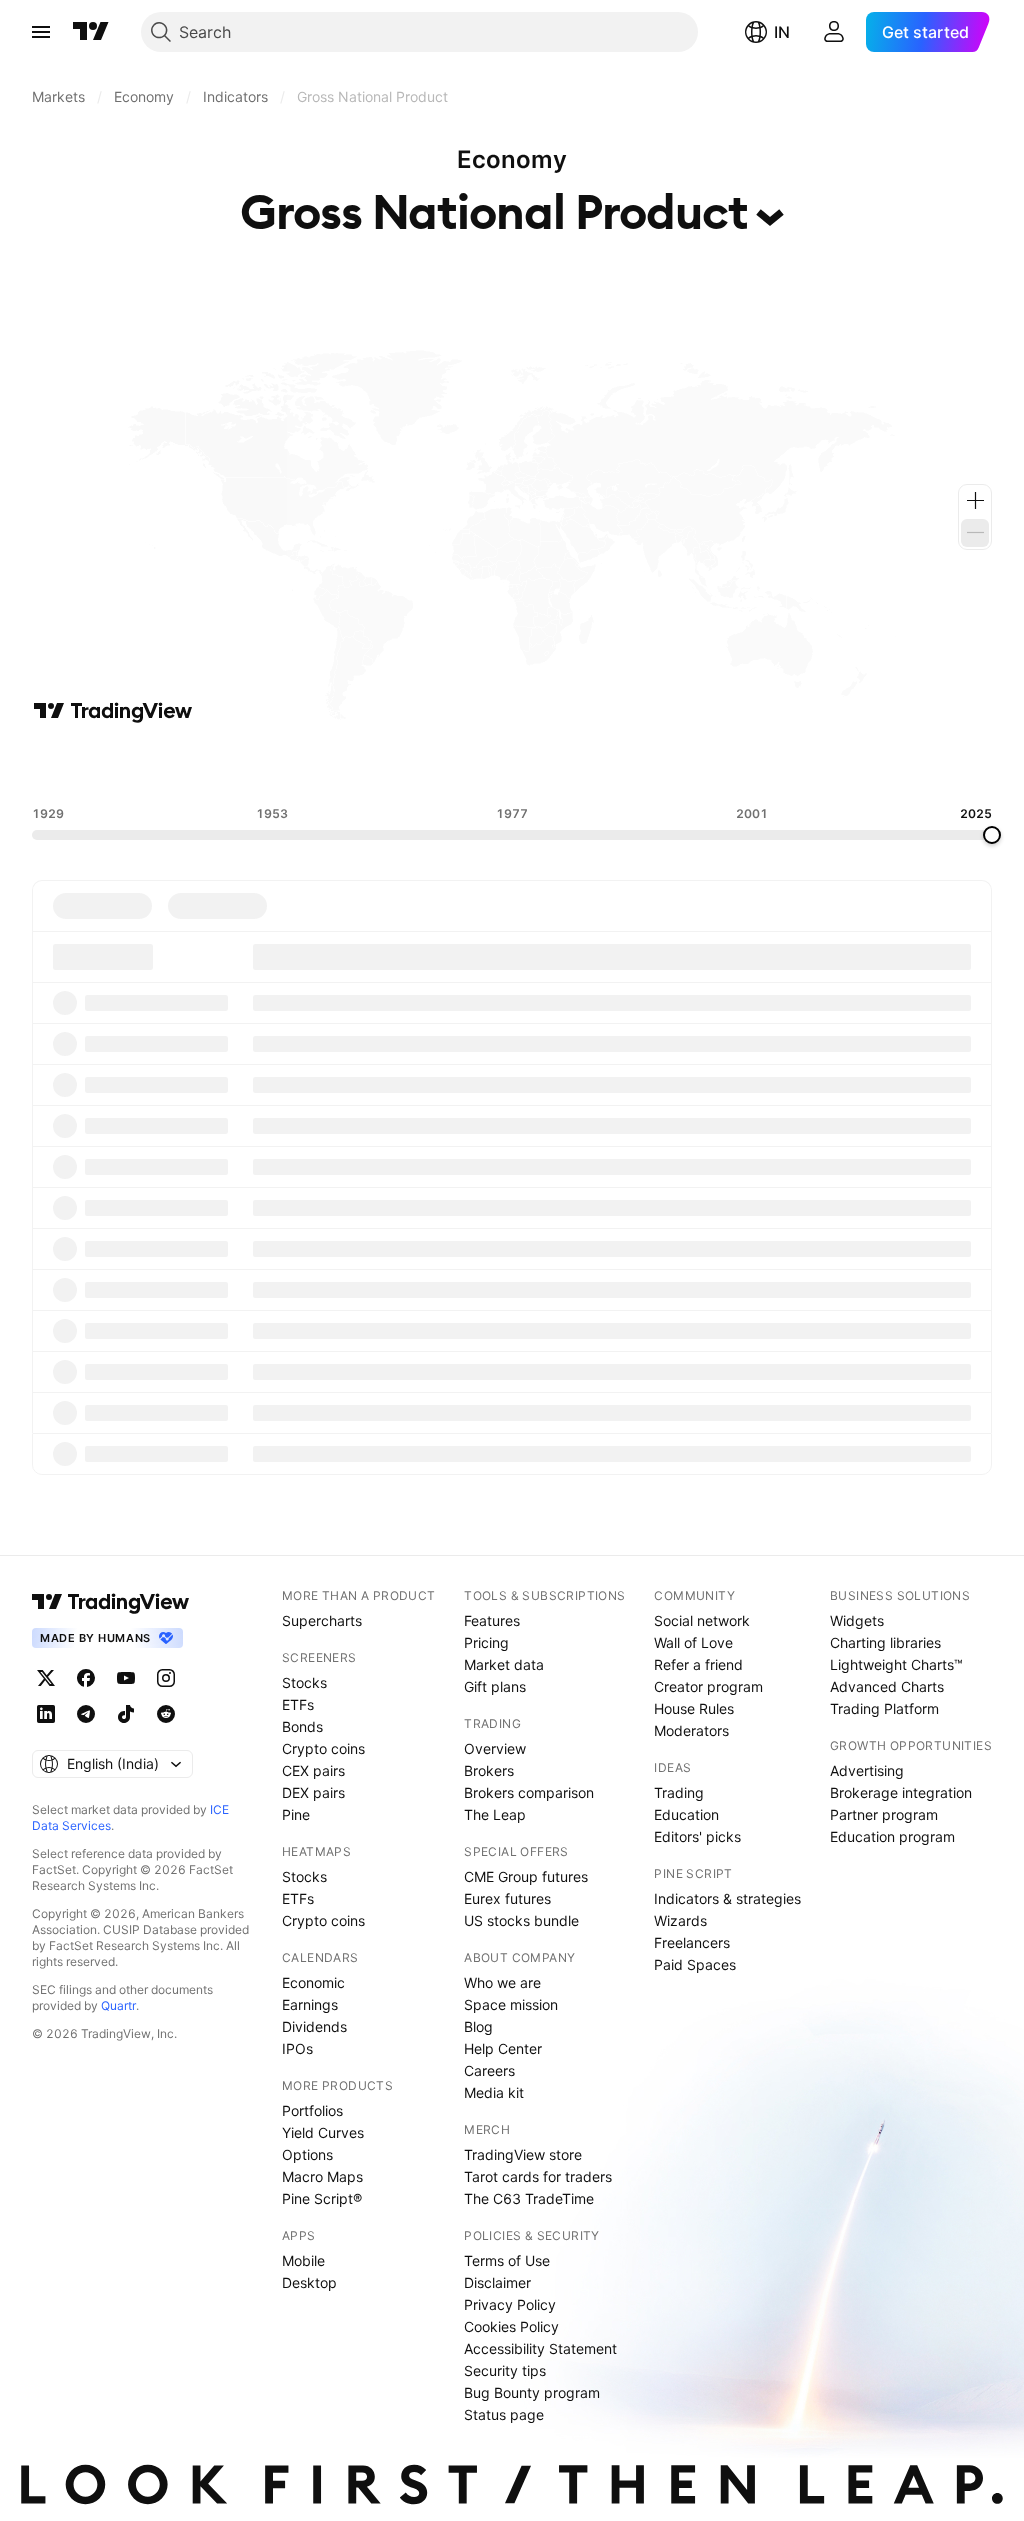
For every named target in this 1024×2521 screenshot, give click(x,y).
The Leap (495, 1814)
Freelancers (692, 1942)
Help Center (503, 2048)
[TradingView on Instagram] (166, 1678)
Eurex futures (507, 1898)
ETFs (298, 1704)
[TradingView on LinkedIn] (46, 1714)
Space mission (511, 2004)
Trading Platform (884, 1708)
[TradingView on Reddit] (166, 1714)
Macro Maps (322, 2176)
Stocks (304, 1682)
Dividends (314, 2026)
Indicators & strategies (727, 1898)
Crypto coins (323, 1748)
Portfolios (312, 2110)
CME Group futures (526, 1876)
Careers (489, 2070)
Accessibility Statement (540, 2348)
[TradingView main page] (91, 32)
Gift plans (495, 1686)
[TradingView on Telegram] (86, 1714)
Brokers (489, 1770)
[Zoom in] (975, 501)
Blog (478, 2026)
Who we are (502, 1982)
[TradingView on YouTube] (126, 1678)
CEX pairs (313, 1770)
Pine (296, 1814)
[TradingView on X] (46, 1678)
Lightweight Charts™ (896, 1664)
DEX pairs (313, 1792)
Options (307, 2154)
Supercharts (322, 1620)
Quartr (118, 2005)
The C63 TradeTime (529, 2198)
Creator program (708, 1686)
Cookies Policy (511, 2326)
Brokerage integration (901, 1792)
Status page (504, 2414)
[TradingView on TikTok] (126, 1714)
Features (492, 1620)
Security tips (505, 2370)
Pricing (486, 1642)
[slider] (992, 835)
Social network (702, 1620)
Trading (679, 1792)
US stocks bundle (521, 1920)
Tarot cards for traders (538, 2176)
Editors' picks (697, 1836)
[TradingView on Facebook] (86, 1678)
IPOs (297, 2048)
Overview (495, 1748)
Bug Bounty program (532, 2392)
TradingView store (523, 2154)
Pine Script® (322, 2198)
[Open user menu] (834, 32)
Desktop (309, 2282)
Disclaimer (497, 2282)
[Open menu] (41, 32)
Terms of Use (507, 2260)
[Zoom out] (975, 533)
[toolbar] (512, 765)
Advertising (867, 1770)
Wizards (680, 1920)
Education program (892, 1836)
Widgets (857, 1620)
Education (686, 1814)
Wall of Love (693, 1642)
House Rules (694, 1708)
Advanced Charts (887, 1686)
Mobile (303, 2260)
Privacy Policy (510, 2304)
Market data (504, 1664)
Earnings (310, 2004)
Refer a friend (698, 1664)
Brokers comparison (529, 1792)
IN (782, 32)
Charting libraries (885, 1642)
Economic (313, 1982)
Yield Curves (323, 2132)
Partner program (884, 1814)
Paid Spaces (695, 1964)
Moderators (691, 1730)
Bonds (302, 1726)
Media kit (494, 2092)
